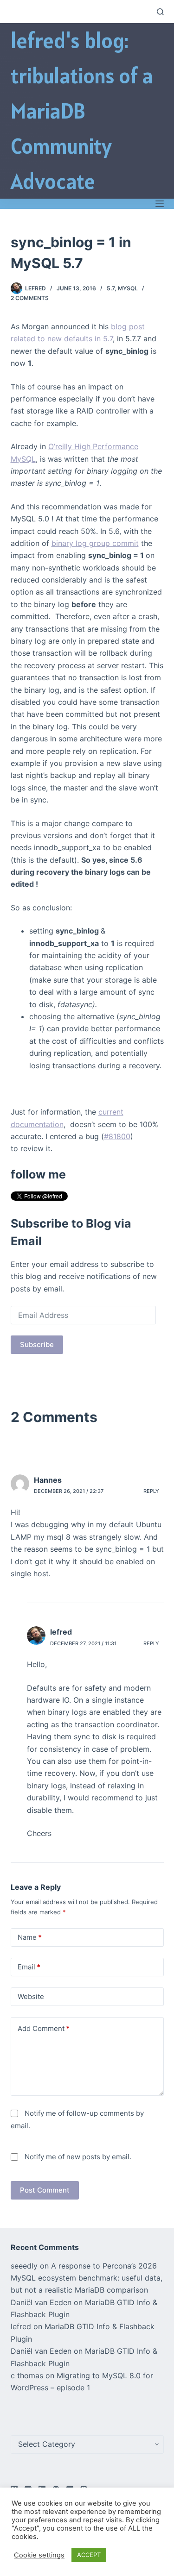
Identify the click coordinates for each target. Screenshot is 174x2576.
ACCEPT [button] (89, 2555)
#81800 (117, 1136)
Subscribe (37, 1344)
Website (31, 1996)
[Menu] (160, 204)
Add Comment (44, 2028)
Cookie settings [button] (39, 2555)
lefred (61, 1632)
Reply (151, 1491)
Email (29, 1967)
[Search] (160, 12)
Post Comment (45, 2190)
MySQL (128, 288)
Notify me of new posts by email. (78, 2157)
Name (30, 1937)
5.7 (111, 288)
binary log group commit (95, 543)
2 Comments (30, 298)
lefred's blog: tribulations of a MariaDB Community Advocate (82, 111)
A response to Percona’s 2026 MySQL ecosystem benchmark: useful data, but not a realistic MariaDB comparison (87, 2278)
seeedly (24, 2266)
